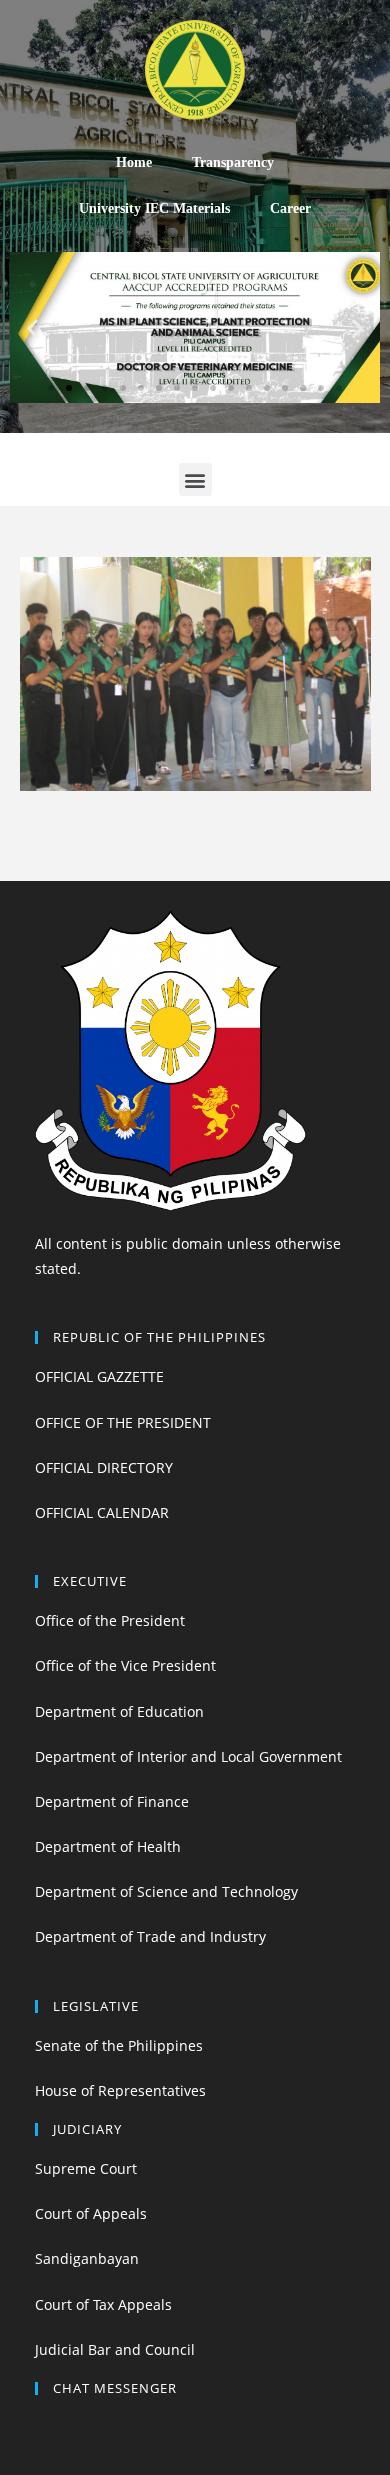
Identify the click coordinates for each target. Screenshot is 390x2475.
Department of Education (119, 1711)
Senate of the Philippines (119, 2045)
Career (290, 208)
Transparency (233, 162)
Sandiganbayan (87, 2258)
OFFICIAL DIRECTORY (104, 1467)
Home (134, 162)
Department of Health (108, 1846)
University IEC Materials (154, 208)
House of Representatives (120, 2090)
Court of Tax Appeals (103, 2304)
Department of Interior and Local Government (188, 1756)
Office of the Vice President (125, 1665)
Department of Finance (112, 1801)
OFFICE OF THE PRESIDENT (123, 1422)
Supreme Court (86, 2168)
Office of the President (110, 1620)
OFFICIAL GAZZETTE (99, 1376)
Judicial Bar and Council (115, 2349)
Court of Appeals (91, 2213)
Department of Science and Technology (166, 1891)
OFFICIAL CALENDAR (102, 1512)
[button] (51, 388)
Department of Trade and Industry (150, 1936)
